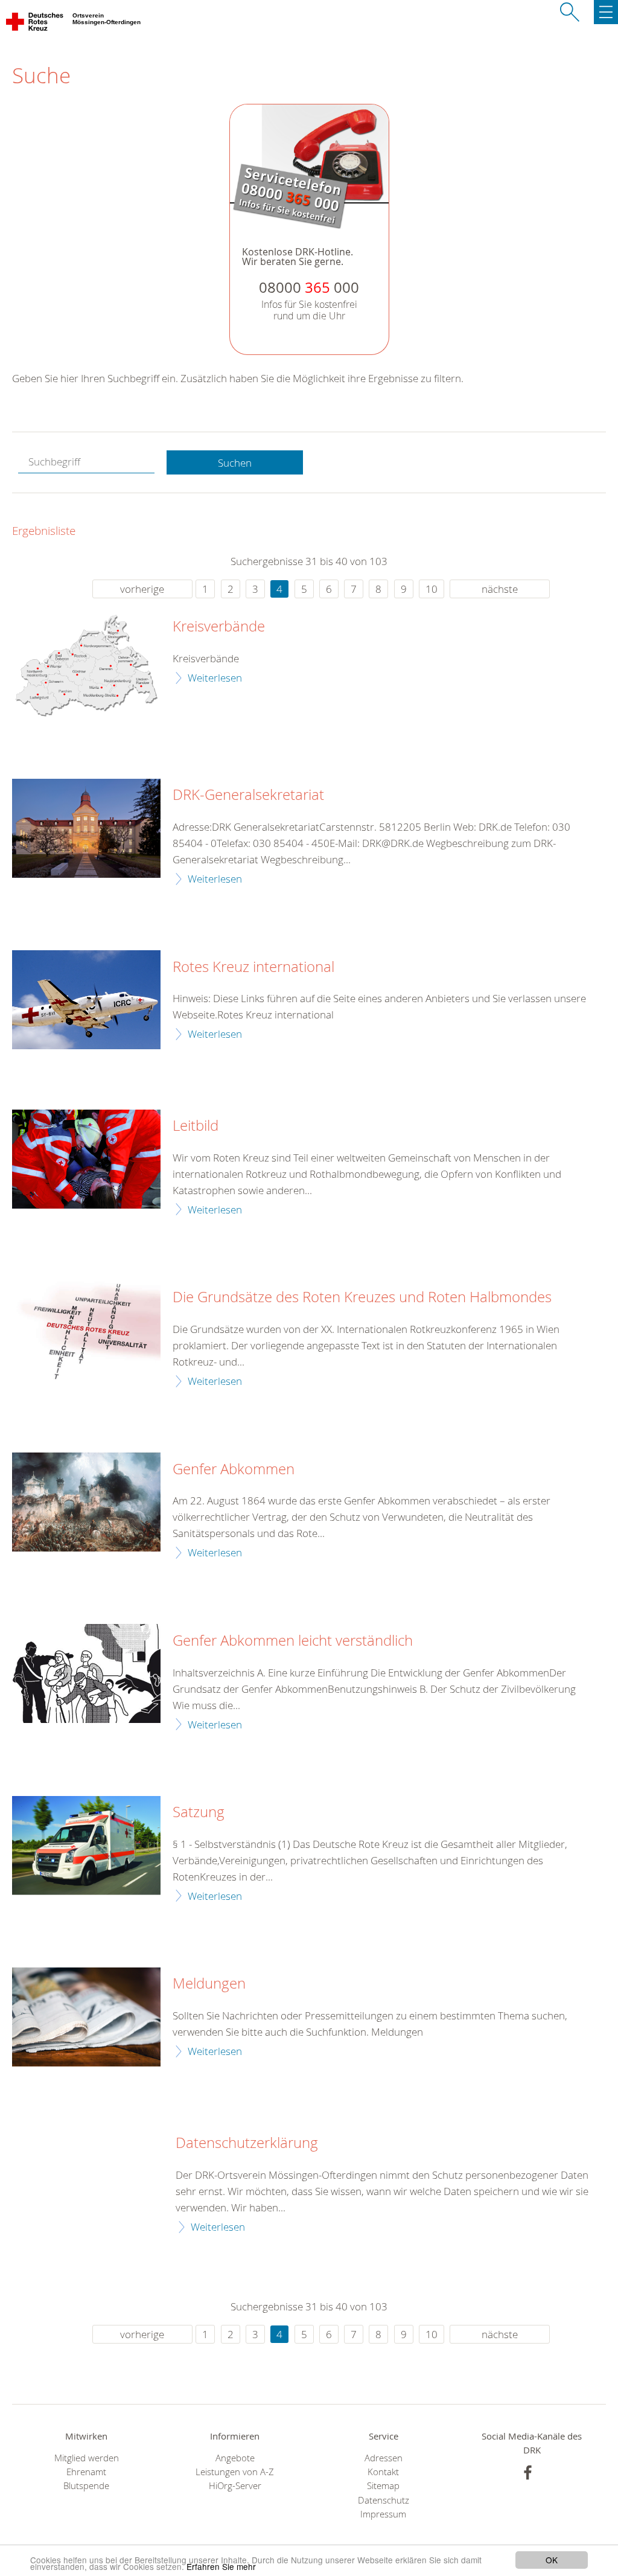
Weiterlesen (215, 678)
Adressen (384, 2458)
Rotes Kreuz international (253, 967)
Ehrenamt (86, 2472)
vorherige (142, 589)
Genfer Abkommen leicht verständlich (293, 1641)
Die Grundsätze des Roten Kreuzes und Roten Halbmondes (362, 1297)
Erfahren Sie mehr (221, 2566)
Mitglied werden (87, 2458)
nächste (500, 589)
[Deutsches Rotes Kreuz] (35, 24)
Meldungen (209, 1984)
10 (432, 589)
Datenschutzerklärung (247, 2143)
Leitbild (196, 1126)
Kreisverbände (219, 627)
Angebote (235, 2458)
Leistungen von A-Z (235, 2472)
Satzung (199, 1812)
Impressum (383, 2514)
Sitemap (383, 2486)
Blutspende (86, 2486)
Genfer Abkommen (234, 1469)
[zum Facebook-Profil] (528, 2472)
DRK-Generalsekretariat (248, 795)
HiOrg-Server (235, 2486)
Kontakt (383, 2472)
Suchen (235, 463)
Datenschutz (384, 2500)
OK (552, 2560)
